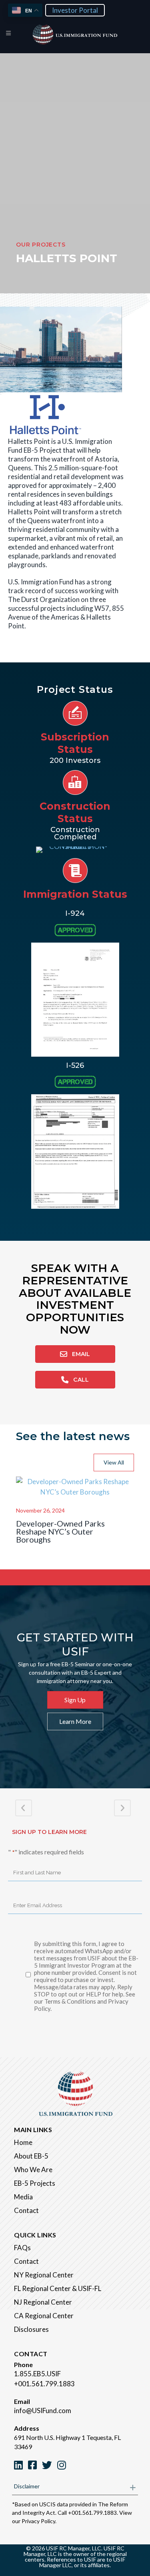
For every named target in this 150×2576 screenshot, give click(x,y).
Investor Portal (75, 10)
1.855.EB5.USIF (37, 2374)
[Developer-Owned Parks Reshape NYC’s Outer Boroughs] (75, 1492)
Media (23, 2197)
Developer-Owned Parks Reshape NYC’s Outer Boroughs (60, 1531)
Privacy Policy (38, 2521)
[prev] (20, 360)
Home (23, 2142)
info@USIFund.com (43, 2410)
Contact (26, 2210)
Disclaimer (27, 2486)
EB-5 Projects (35, 2183)
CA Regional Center (44, 2316)
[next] (102, 360)
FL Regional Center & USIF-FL (58, 2288)
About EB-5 (31, 2156)
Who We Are (33, 2170)
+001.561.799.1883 (44, 2384)
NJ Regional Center (43, 2302)
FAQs (22, 2248)
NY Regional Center (44, 2275)
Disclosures (31, 2329)
